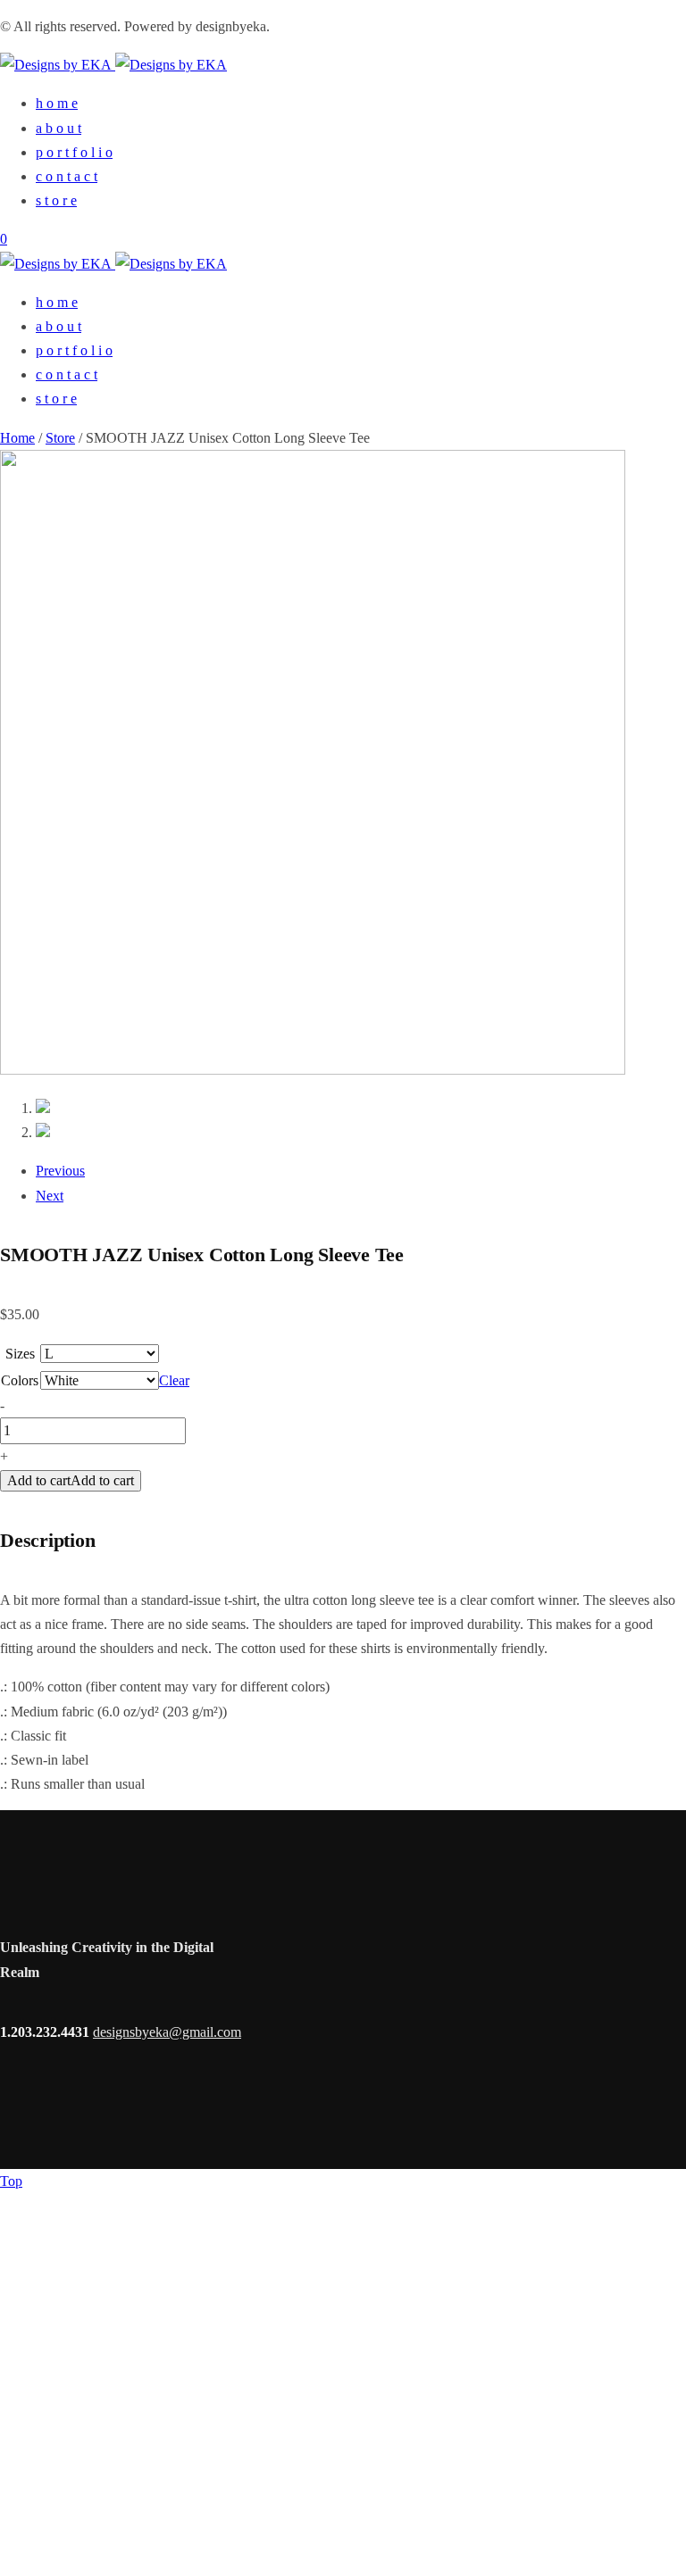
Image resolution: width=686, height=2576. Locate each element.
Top (11, 2181)
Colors (20, 1380)
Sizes (20, 1354)
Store (60, 438)
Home (17, 438)
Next (50, 1196)
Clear (174, 1380)
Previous (60, 1171)
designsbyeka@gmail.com (167, 2032)
